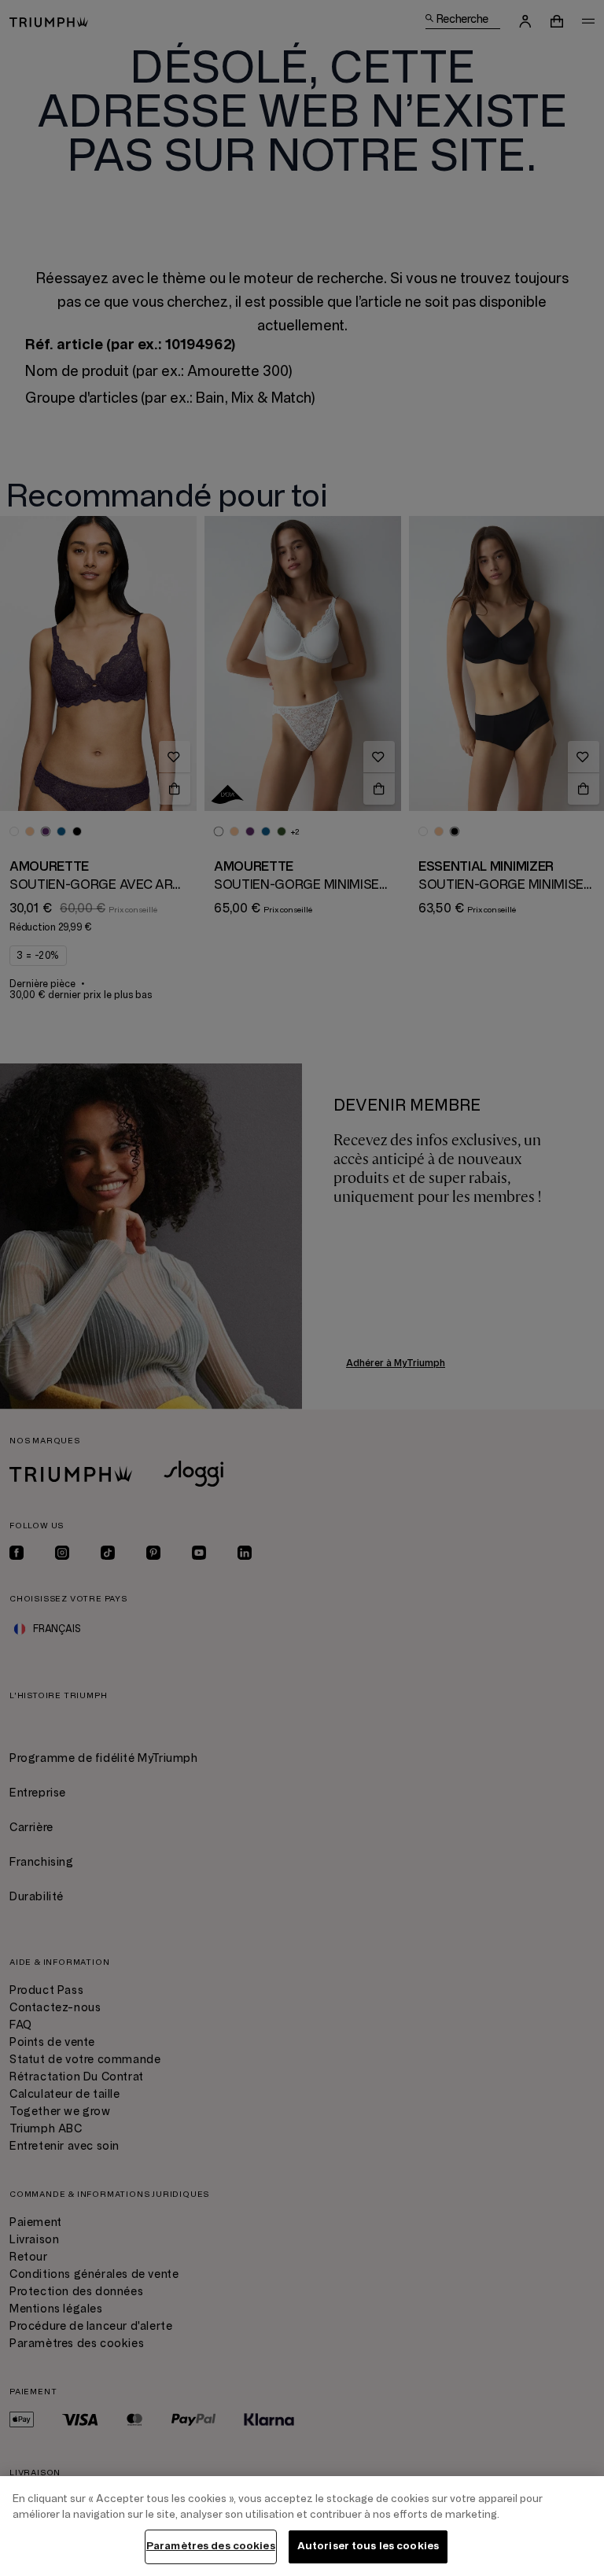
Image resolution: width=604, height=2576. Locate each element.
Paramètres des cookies (211, 2546)
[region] (302, 2526)
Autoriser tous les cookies (368, 2546)
